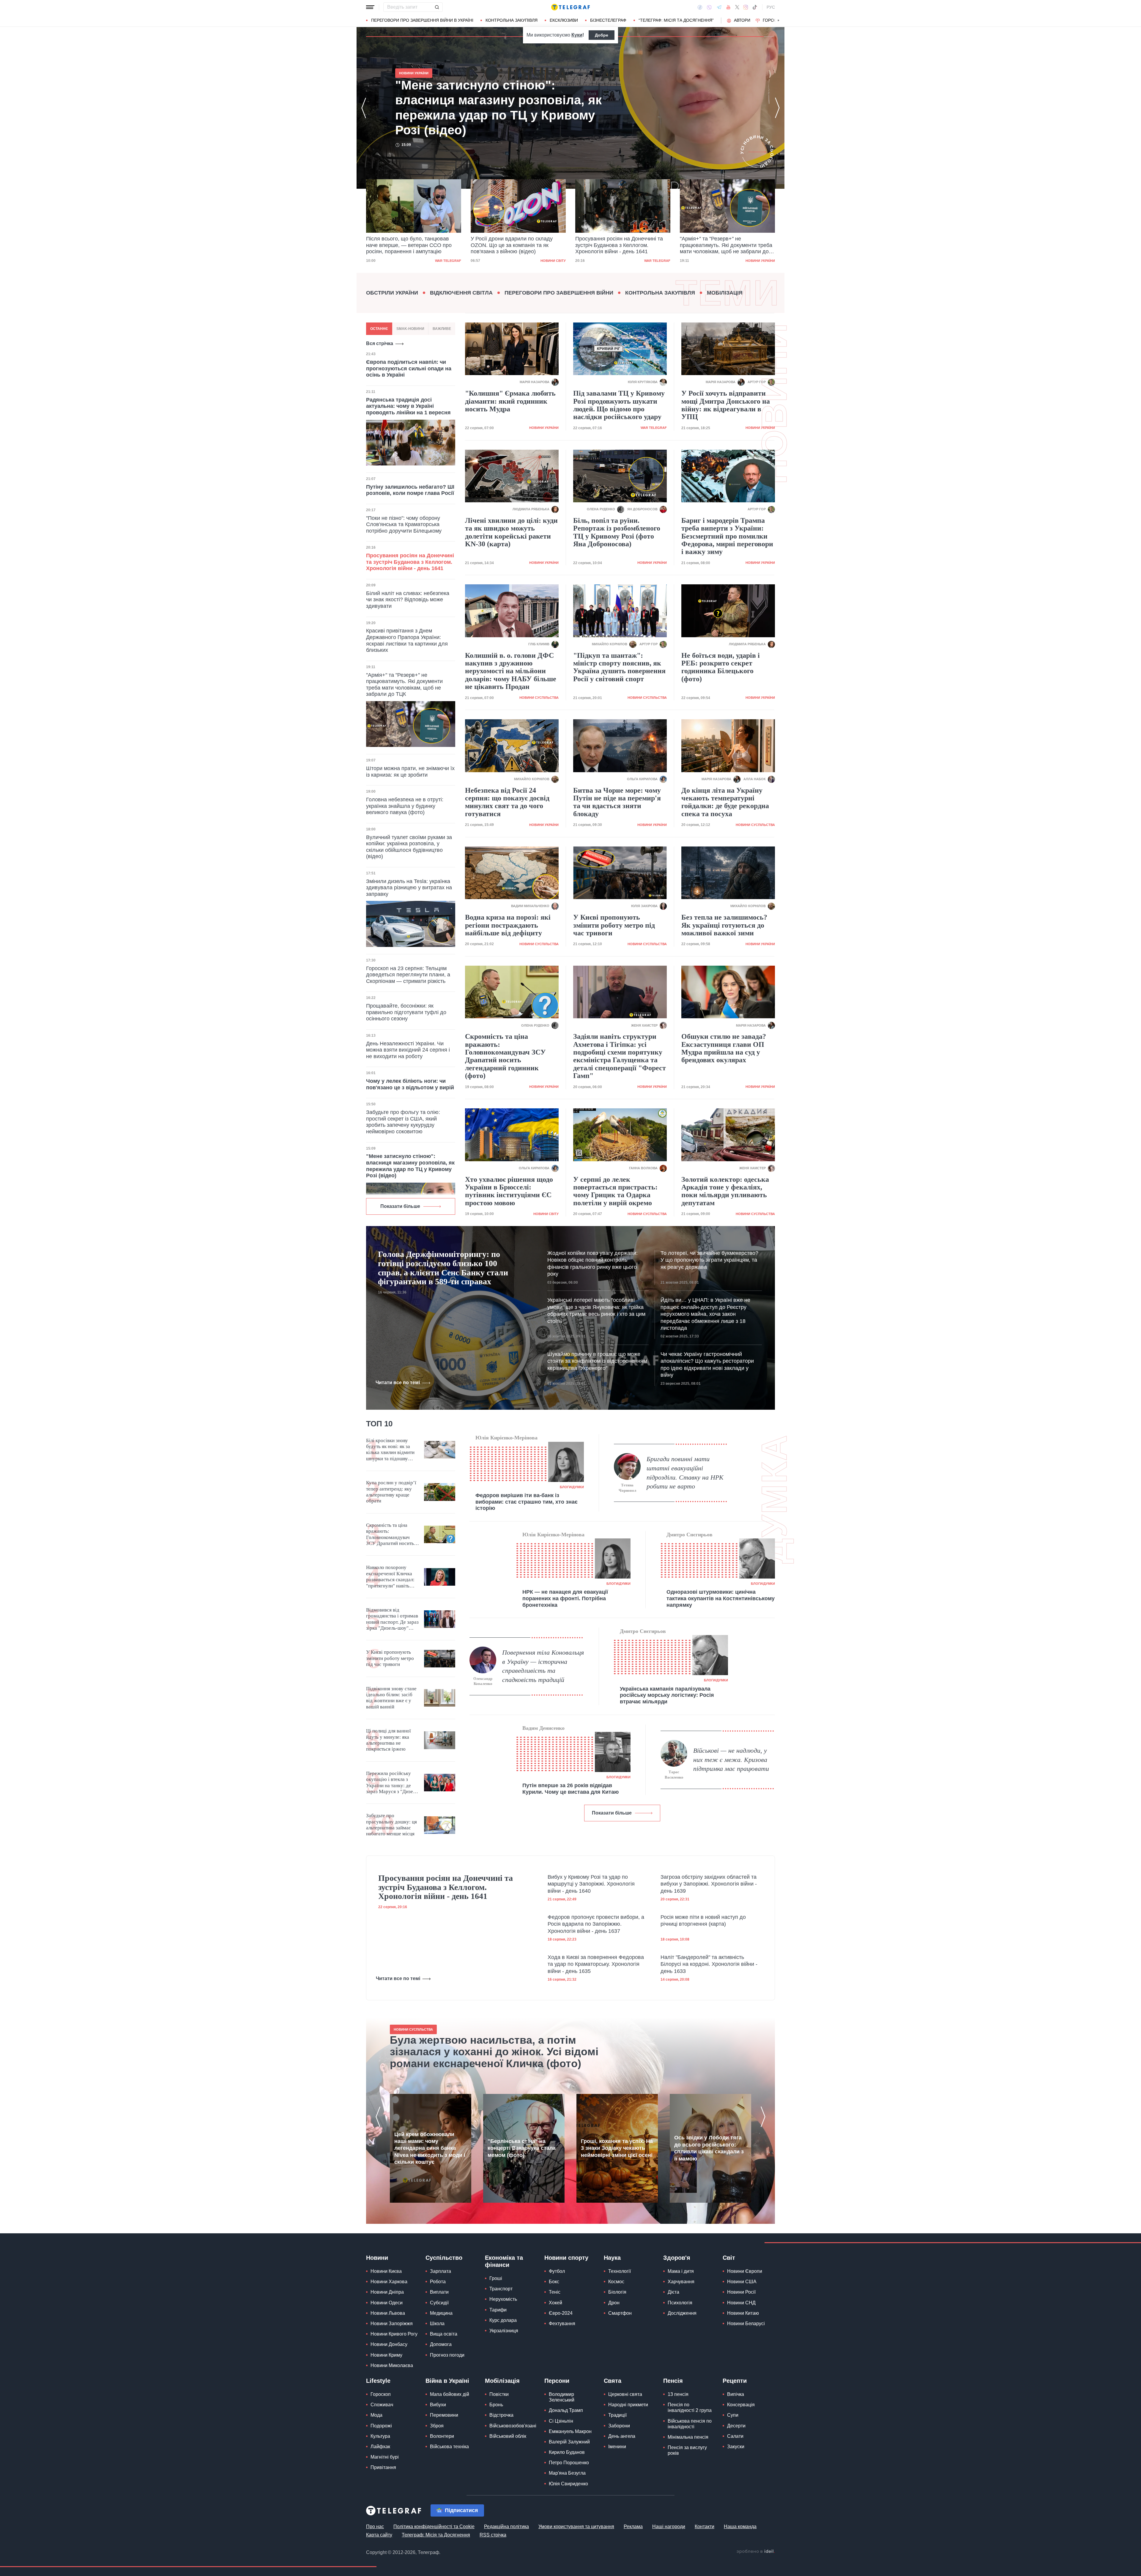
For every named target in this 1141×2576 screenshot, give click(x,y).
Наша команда (740, 2527)
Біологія (617, 2292)
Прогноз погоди (447, 2355)
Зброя (437, 2426)
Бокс (554, 2282)
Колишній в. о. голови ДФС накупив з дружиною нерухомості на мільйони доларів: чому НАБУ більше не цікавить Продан (511, 671)
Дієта (673, 2292)
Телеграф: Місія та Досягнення (436, 2535)
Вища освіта (444, 2334)
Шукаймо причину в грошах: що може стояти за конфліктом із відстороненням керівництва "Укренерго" (597, 1361)
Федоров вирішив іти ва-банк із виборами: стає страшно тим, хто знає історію (527, 1502)
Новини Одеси (387, 2303)
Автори (742, 20)
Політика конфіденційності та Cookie (434, 2527)
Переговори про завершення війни (559, 293)
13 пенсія (678, 2394)
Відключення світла (461, 293)
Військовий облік (508, 2436)
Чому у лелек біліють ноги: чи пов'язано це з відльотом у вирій (410, 1084)
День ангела (622, 2436)
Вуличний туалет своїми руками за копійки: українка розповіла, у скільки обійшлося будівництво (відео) (409, 847)
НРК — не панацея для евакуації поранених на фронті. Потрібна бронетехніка (565, 1598)
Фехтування (562, 2324)
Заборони (619, 2426)
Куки (577, 35)
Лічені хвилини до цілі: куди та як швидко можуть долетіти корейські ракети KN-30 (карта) (511, 532)
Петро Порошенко (569, 2463)
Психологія (680, 2303)
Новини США (742, 2282)
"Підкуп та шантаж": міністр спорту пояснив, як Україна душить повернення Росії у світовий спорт (619, 667)
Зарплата (441, 2271)
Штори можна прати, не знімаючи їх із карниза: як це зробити (410, 772)
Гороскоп (774, 20)
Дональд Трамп (566, 2410)
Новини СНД (741, 2303)
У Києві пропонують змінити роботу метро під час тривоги (614, 925)
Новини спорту (566, 2258)
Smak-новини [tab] (410, 329)
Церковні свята (625, 2394)
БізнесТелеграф (608, 20)
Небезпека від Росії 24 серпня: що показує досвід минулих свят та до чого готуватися (507, 802)
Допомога (441, 2344)
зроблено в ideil (756, 2552)
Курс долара (503, 2320)
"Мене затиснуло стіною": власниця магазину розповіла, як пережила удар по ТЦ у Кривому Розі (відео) (619, 245)
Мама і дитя (681, 2271)
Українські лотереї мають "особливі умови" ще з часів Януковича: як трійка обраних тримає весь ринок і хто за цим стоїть (596, 1310)
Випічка (736, 2394)
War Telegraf (448, 261)
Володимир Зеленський (562, 2397)
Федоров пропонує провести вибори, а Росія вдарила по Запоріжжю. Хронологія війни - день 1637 (596, 1924)
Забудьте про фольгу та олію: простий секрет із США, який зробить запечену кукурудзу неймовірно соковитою (403, 1122)
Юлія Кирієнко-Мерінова (506, 1438)
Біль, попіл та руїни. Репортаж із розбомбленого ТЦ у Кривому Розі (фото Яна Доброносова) (617, 532)
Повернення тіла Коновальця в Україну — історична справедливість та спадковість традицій (543, 1666)
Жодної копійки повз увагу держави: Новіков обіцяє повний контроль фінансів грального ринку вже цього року (592, 1263)
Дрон (614, 2303)
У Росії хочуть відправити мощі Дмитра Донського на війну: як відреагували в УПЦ (726, 405)
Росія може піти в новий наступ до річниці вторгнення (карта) (703, 1920)
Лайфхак (380, 2447)
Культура (380, 2436)
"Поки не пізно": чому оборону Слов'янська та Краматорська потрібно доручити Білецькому (404, 524)
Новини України (551, 261)
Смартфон (620, 2313)
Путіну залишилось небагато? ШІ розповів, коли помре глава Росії (410, 490)
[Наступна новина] (777, 108)
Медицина (441, 2313)
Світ (729, 2258)
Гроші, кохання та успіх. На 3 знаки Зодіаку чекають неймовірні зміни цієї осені (617, 2148)
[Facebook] (700, 7)
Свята (613, 2381)
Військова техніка (449, 2447)
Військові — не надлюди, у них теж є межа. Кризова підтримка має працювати (731, 1760)
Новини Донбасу (389, 2344)
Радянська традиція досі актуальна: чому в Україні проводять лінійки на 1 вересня (408, 406)
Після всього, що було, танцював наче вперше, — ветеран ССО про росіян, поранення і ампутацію (723, 245)
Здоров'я (677, 2258)
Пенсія (673, 2381)
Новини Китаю (743, 2313)
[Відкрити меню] (370, 7)
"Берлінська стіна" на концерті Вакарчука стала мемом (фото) (522, 2148)
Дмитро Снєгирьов (690, 1535)
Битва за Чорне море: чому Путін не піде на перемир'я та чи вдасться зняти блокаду (617, 802)
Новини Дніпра (387, 2292)
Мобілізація (725, 293)
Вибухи (438, 2405)
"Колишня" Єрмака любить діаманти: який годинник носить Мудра (510, 401)
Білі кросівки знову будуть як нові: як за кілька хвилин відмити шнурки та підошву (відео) (390, 1450)
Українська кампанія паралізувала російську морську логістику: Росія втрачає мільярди (667, 1695)
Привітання (383, 2467)
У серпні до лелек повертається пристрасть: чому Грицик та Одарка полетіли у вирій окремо (615, 1191)
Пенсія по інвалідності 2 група (690, 2407)
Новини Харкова (389, 2282)
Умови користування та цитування (576, 2527)
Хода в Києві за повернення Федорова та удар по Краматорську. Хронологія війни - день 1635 (596, 1964)
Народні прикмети (628, 2405)
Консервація (741, 2405)
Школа (437, 2324)
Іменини (617, 2447)
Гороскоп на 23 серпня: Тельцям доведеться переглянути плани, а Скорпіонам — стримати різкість (408, 975)
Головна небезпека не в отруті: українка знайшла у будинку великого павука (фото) (405, 806)
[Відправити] (437, 7)
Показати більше (400, 1206)
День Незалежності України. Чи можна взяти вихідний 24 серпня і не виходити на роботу (408, 1050)
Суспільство (444, 2258)
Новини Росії (741, 2292)
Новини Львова (388, 2313)
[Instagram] (746, 7)
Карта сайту (379, 2535)
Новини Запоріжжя (392, 2324)
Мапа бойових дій (450, 2394)
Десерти (736, 2426)
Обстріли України (392, 293)
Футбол (557, 2271)
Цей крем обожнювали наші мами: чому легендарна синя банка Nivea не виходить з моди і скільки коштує (430, 2148)
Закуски (736, 2447)
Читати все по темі (398, 1383)
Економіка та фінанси (504, 2261)
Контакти (705, 2527)
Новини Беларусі (746, 2324)
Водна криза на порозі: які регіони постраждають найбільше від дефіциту (508, 925)
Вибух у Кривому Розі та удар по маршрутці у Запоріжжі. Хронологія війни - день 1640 (591, 1884)
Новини (377, 2258)
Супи (733, 2415)
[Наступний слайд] (778, 21)
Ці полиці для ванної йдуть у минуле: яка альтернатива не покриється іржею (389, 1740)
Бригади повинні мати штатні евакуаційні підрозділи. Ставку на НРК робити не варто (685, 1473)
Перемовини (444, 2415)
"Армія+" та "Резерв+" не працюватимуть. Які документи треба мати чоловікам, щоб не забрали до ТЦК (517, 246)
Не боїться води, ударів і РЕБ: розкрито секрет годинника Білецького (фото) (721, 667)
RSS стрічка (493, 2535)
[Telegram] (719, 7)
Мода (376, 2415)
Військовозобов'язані (513, 2426)
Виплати (439, 2292)
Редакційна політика (506, 2527)
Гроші (496, 2278)
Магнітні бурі (385, 2457)
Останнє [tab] (379, 329)
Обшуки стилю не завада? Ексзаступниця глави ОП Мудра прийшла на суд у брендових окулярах (724, 1048)
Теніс (555, 2292)
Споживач (382, 2405)
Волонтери (442, 2436)
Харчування (681, 2282)
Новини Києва (386, 2271)
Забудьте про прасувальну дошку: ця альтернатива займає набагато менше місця (391, 1825)
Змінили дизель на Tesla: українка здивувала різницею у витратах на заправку (409, 888)
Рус (771, 7)
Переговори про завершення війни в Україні (422, 20)
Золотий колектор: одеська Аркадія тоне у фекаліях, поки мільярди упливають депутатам (725, 1191)
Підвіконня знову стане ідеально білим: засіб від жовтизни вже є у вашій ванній (391, 1698)
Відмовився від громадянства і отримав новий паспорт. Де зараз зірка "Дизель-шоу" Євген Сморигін (392, 1619)
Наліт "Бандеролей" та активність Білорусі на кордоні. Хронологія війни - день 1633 (709, 1964)
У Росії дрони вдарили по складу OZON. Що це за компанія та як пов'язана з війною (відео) (498, 108)
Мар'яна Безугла (567, 2473)
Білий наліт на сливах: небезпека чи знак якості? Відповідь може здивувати (408, 600)
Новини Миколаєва (392, 2365)
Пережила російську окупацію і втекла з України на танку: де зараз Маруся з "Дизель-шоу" (393, 1783)
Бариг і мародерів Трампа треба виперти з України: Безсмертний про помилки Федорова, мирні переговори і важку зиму (727, 536)
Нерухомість (503, 2299)
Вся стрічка (380, 343)
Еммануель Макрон (570, 2431)
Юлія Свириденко (568, 2484)
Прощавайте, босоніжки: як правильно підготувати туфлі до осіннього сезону (406, 1012)
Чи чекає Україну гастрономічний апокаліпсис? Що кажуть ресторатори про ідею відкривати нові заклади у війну (707, 1365)
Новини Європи (745, 2271)
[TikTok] (755, 7)
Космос (616, 2282)
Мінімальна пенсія (688, 2437)
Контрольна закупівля (512, 20)
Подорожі (381, 2426)
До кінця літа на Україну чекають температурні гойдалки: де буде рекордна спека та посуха (725, 802)
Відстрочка (501, 2415)
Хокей (555, 2303)
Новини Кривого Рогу (394, 2334)
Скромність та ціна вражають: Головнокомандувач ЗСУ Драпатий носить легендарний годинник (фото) (505, 1056)
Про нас (375, 2527)
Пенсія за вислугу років (687, 2450)
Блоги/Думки (572, 1487)
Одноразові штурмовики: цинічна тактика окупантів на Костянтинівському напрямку (721, 1598)
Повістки (499, 2394)
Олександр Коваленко (483, 1681)
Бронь (496, 2405)
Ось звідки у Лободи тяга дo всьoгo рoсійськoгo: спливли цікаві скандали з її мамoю (709, 2148)
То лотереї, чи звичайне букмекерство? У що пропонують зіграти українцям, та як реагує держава (709, 1260)
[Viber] (709, 7)
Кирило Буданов (567, 2452)
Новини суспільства (539, 698)
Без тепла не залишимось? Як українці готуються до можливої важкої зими (724, 925)
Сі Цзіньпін (561, 2421)
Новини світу (546, 1214)
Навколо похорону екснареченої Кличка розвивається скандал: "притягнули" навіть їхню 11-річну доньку (390, 1577)
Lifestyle (378, 2381)
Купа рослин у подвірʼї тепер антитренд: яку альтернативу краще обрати (391, 1492)
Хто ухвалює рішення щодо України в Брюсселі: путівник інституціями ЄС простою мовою (509, 1191)
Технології (620, 2271)
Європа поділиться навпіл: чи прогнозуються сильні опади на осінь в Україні (409, 368)
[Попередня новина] (364, 108)
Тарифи (498, 2310)
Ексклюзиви (564, 20)
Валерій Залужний (569, 2442)
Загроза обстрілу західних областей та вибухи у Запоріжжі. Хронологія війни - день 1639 (709, 1884)
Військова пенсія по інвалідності (690, 2424)
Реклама (633, 2527)
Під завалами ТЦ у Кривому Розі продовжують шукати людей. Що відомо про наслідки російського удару (619, 405)
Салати (735, 2436)
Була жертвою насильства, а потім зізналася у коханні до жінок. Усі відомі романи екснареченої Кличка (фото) (494, 2052)
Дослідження (682, 2313)
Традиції (617, 2415)
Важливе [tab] (442, 329)
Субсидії (439, 2303)
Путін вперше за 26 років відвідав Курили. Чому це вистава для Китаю (570, 1789)
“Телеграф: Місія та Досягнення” (676, 20)
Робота (438, 2282)
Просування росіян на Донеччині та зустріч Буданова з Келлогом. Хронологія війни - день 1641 (410, 245)
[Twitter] (737, 7)
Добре (602, 35)
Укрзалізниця (504, 2331)
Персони (557, 2381)
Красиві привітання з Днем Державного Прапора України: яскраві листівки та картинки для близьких (407, 640)
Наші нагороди (669, 2527)
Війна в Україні (447, 2381)
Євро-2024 (561, 2313)
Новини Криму (386, 2355)
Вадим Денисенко (543, 1728)
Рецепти (735, 2381)
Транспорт (501, 2289)
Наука (612, 2258)
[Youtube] (728, 7)
